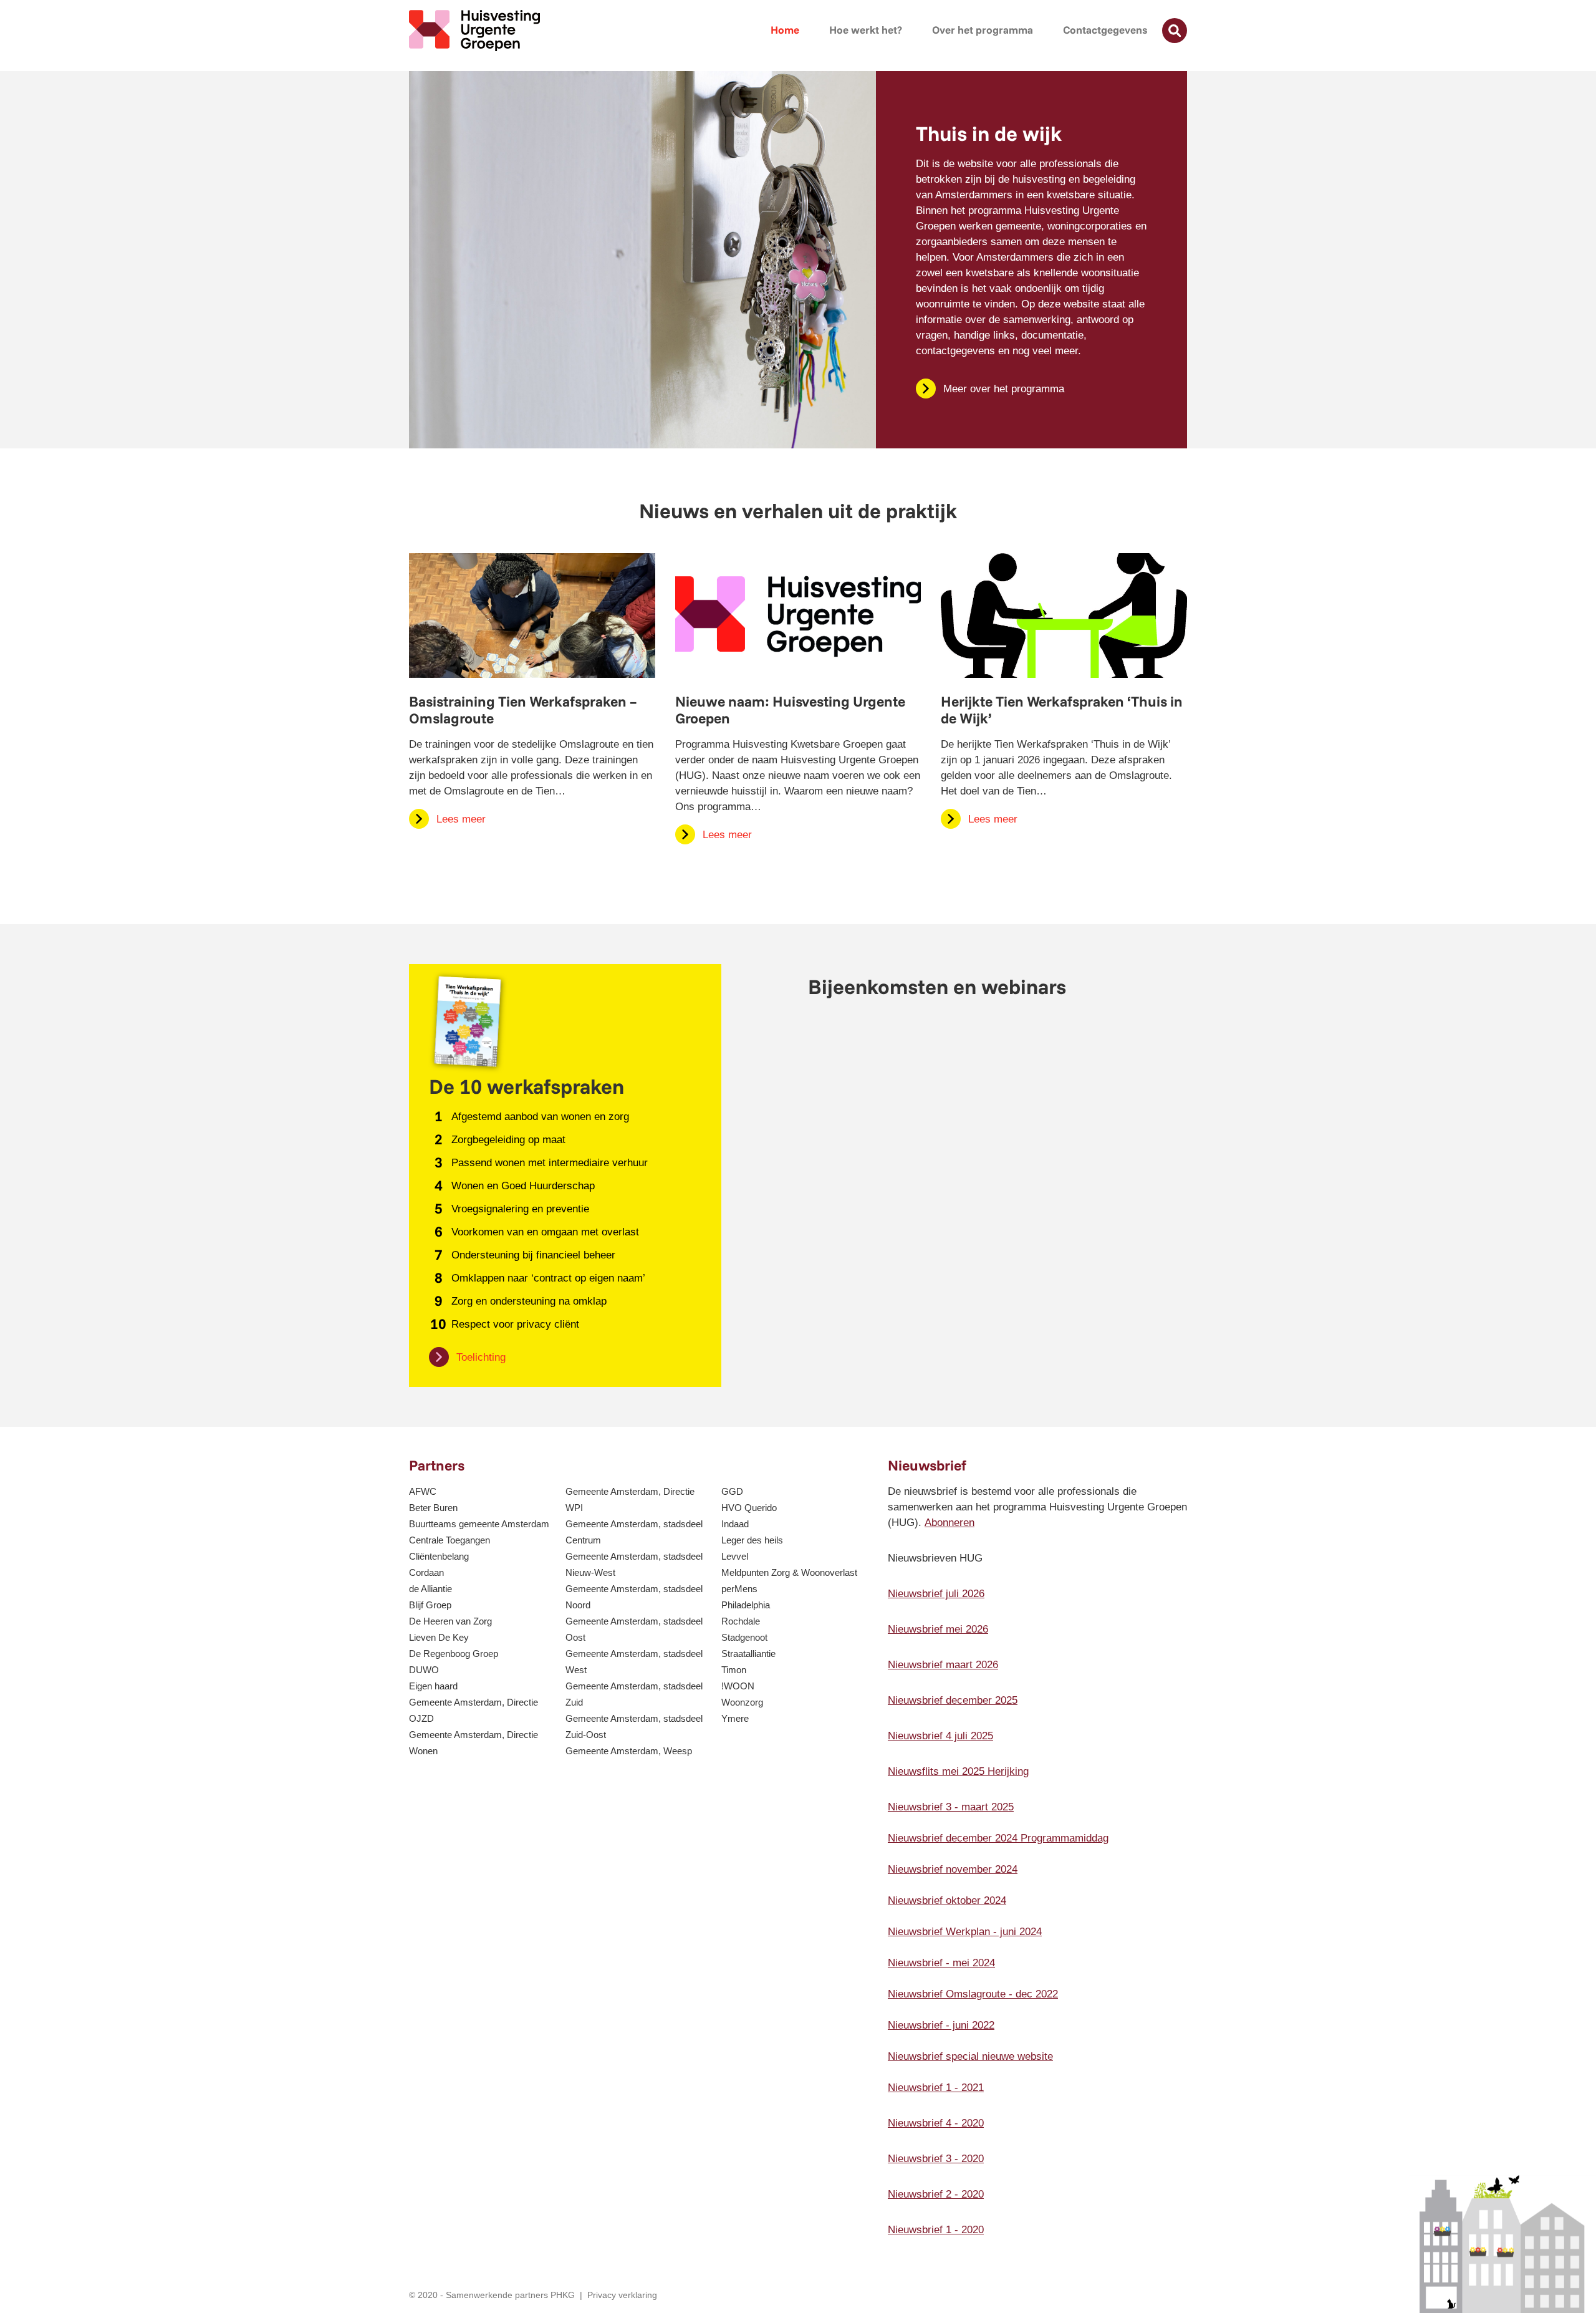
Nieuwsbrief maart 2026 (943, 1665)
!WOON (738, 1686)
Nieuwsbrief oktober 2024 (947, 1900)
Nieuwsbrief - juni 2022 (941, 2025)
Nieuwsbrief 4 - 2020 (936, 2123)
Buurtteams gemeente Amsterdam (479, 1524)
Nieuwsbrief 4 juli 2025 (940, 1736)
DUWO (424, 1670)
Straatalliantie (748, 1654)
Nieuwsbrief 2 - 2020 (936, 2194)
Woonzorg (742, 1702)
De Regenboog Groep (454, 1654)
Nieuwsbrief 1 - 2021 (936, 2088)
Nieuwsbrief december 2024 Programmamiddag (998, 1838)
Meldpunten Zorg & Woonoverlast (789, 1572)
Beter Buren (433, 1508)
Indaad (735, 1524)
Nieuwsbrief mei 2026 (938, 1629)
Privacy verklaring (622, 2295)
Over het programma (983, 30)
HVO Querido (749, 1508)
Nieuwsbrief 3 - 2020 (936, 2159)
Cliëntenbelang (439, 1556)
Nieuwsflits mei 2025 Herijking (958, 1771)
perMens (739, 1589)
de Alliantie (430, 1589)
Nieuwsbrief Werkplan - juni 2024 (965, 1932)
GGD (732, 1491)
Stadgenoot (744, 1637)
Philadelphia (746, 1605)
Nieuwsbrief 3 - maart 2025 (951, 1807)
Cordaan (426, 1572)
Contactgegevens (1105, 30)
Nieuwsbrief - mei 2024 (941, 1963)
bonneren (953, 1523)
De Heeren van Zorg (450, 1621)
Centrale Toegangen (449, 1540)
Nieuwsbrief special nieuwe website (970, 2056)
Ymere (735, 1718)
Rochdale (741, 1621)
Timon (734, 1670)
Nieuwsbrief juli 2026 (936, 1594)
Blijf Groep (430, 1605)
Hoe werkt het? (866, 30)
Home (785, 30)
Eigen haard (433, 1686)
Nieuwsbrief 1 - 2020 (936, 2230)
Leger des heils (752, 1540)
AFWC (423, 1491)
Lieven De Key (439, 1637)
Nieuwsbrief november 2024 (953, 1869)
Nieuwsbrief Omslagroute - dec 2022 (973, 1994)
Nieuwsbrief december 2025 (953, 1700)
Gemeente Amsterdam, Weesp (629, 1751)
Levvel (735, 1556)
